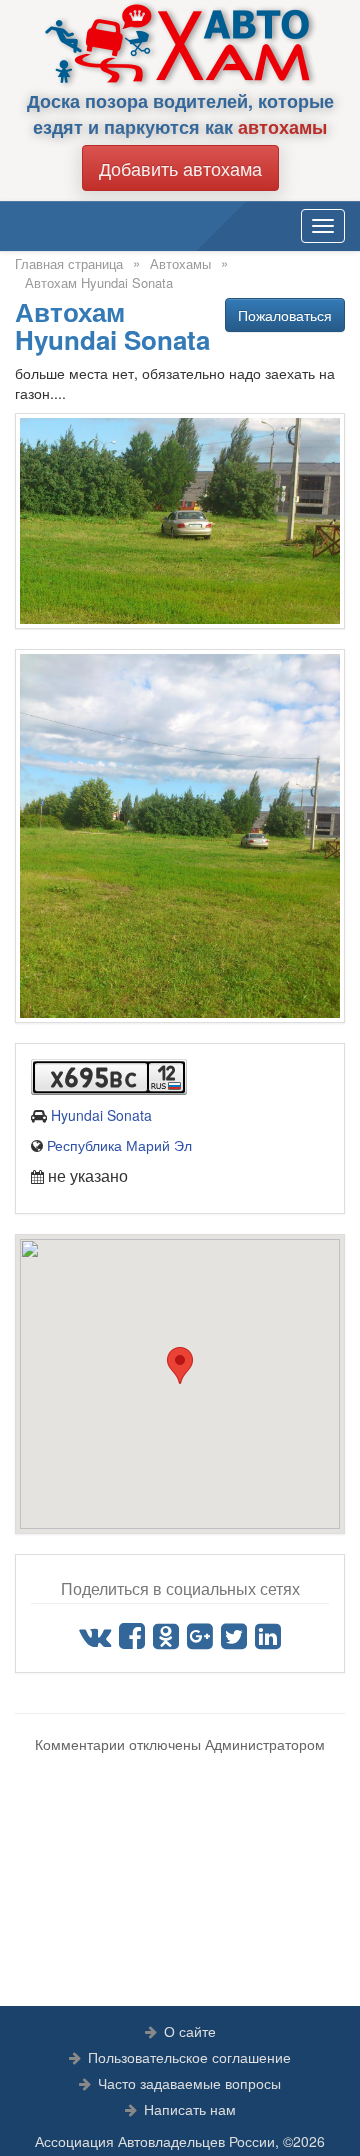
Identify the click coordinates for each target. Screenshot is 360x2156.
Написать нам (190, 2109)
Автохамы (180, 263)
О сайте (190, 2031)
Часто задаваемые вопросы (189, 2083)
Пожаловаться (285, 315)
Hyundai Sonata (101, 1115)
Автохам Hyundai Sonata (99, 282)
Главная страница (69, 263)
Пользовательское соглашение (189, 2057)
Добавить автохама (180, 168)
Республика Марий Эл (119, 1145)
